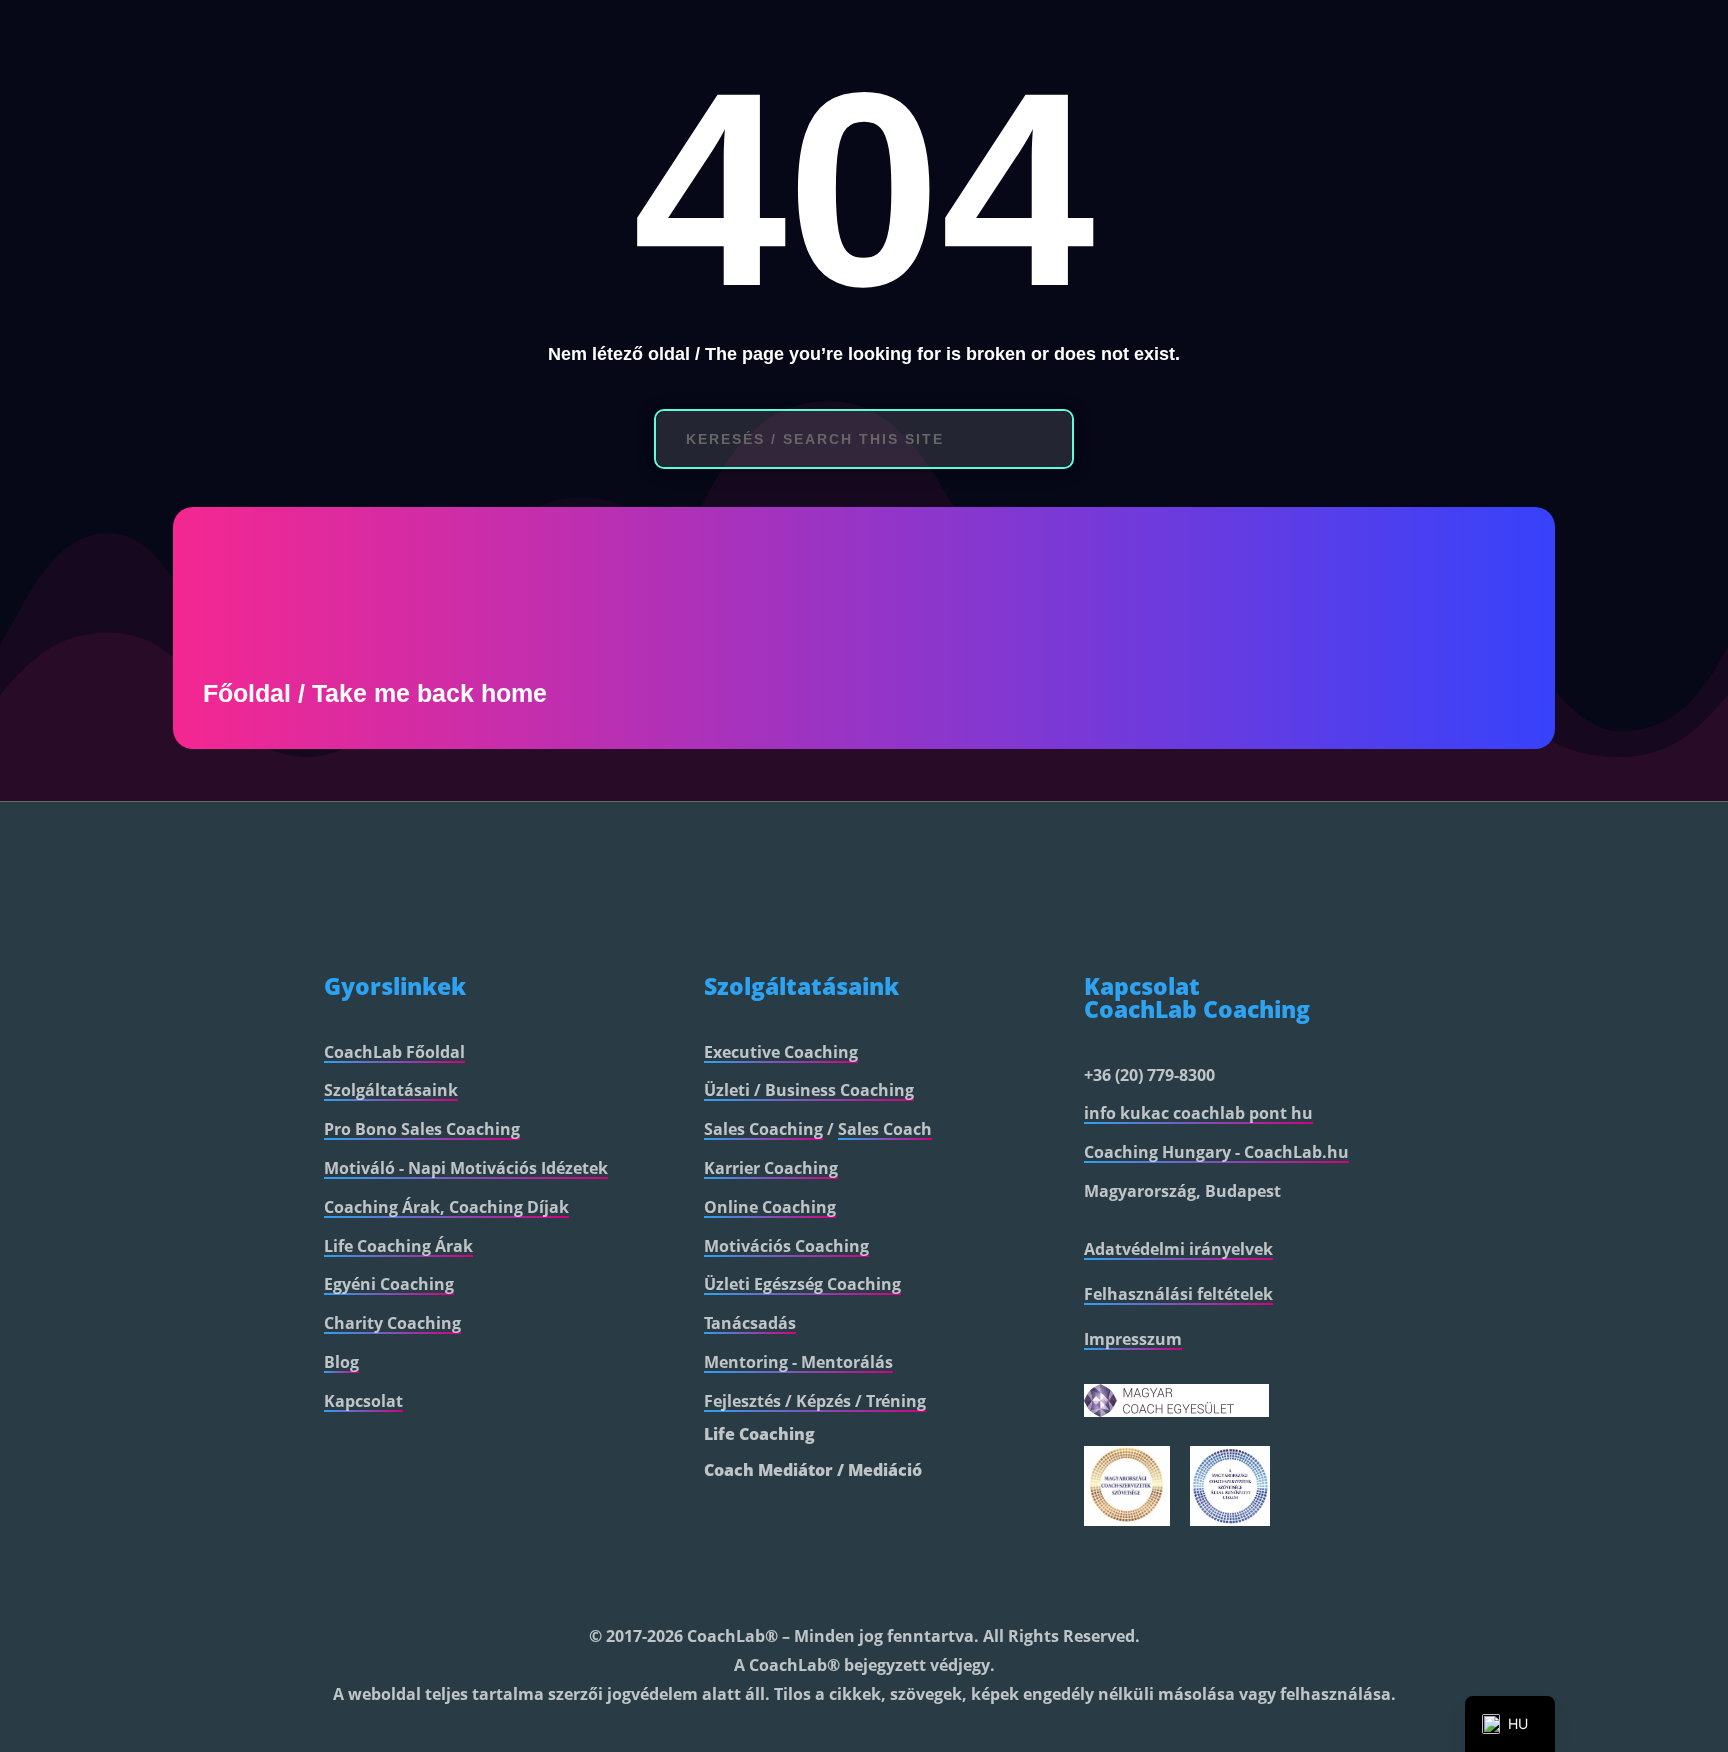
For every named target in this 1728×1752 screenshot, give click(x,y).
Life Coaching (759, 1434)
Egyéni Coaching (389, 1284)
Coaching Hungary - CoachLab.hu (1216, 1152)
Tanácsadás (750, 1323)
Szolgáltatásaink (391, 1090)
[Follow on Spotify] (1376, 1582)
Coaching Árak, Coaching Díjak (446, 1207)
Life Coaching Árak (398, 1246)
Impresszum (1133, 1339)
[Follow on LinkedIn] (1102, 1582)
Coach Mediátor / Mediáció (813, 1470)
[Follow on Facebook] (1188, 1582)
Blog (341, 1362)
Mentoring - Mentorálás (798, 1362)
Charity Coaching (392, 1323)
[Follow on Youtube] (1282, 1582)
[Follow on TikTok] (1334, 1582)
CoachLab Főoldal (394, 1052)
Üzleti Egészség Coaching (802, 1284)
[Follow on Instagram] (1146, 1582)
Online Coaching (770, 1207)
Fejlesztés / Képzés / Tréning (815, 1401)
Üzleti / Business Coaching (809, 1090)
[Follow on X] (1230, 1582)
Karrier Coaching (771, 1168)
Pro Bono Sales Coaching (422, 1129)
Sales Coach (885, 1129)
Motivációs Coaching (786, 1246)
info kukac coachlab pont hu (1198, 1113)
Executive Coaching (781, 1052)
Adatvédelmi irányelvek (1178, 1249)
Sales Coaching (763, 1129)
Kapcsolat (363, 1401)
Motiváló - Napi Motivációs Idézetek (466, 1168)
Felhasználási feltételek (1178, 1294)
